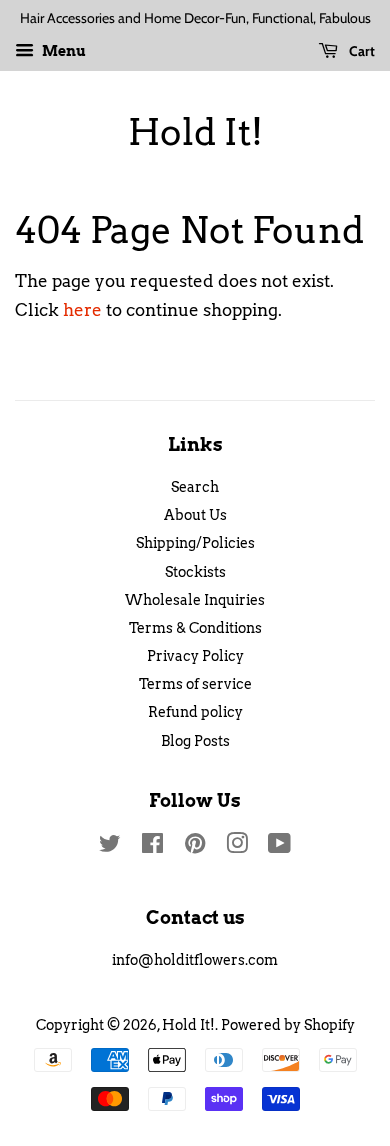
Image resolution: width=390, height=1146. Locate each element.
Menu (62, 51)
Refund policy (195, 712)
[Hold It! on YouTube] (279, 847)
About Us (195, 515)
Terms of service (195, 684)
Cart (360, 51)
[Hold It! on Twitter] (110, 847)
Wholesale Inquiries (195, 600)
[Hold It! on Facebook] (152, 847)
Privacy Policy (195, 656)
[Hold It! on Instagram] (237, 847)
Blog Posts (195, 741)
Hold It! (195, 132)
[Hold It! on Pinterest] (195, 847)
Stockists (195, 572)
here (82, 310)
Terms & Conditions (195, 628)
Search (195, 487)
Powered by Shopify (288, 1025)
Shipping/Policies (195, 543)
